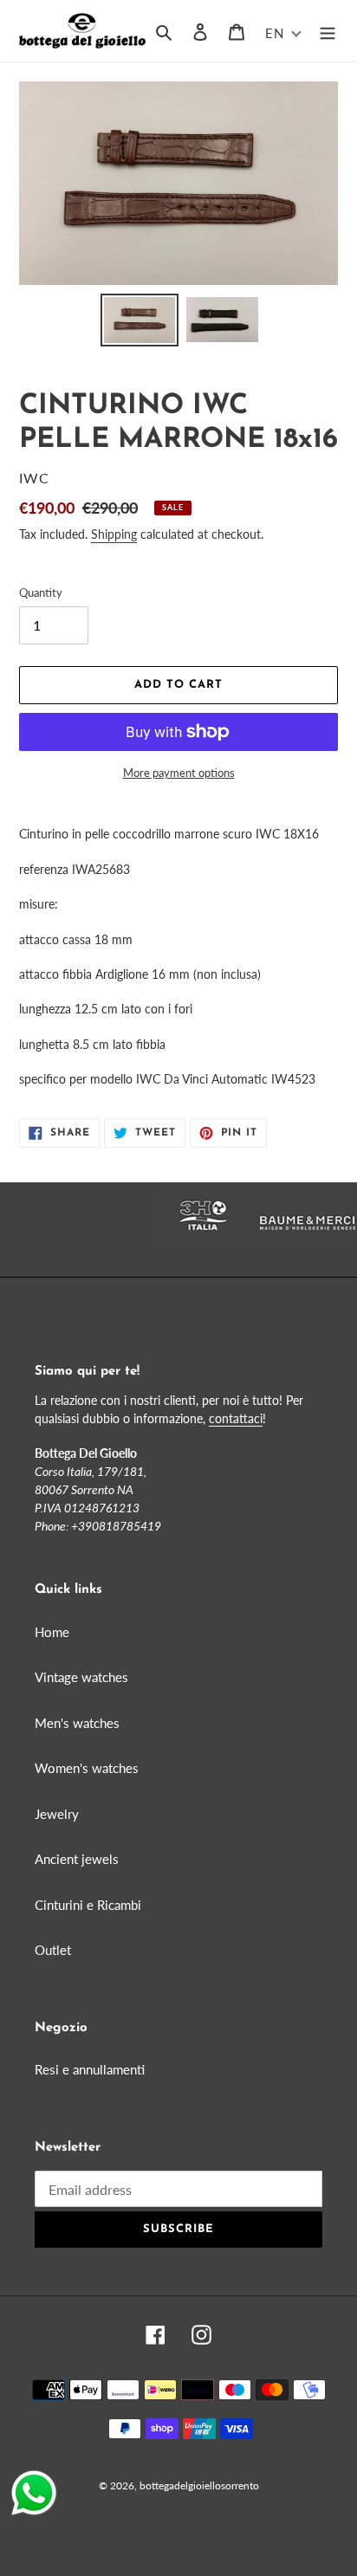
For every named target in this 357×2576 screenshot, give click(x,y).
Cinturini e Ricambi (88, 1905)
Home (52, 1632)
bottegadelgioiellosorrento (199, 2485)
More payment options (179, 773)
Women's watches (87, 1768)
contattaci (236, 1418)
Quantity (41, 592)
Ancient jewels (77, 1859)
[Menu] (328, 31)
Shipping (114, 534)
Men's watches (77, 1723)
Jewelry (57, 1814)
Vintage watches (81, 1677)
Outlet (53, 1950)
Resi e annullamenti (90, 2069)
